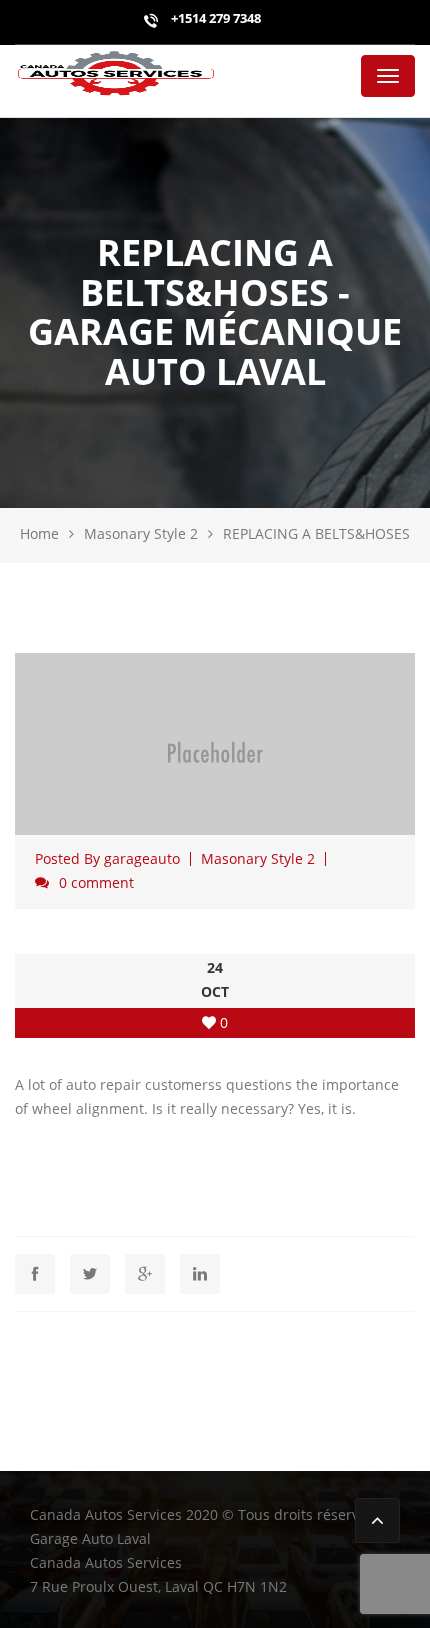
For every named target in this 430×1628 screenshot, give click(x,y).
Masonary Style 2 (141, 533)
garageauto (142, 858)
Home (39, 533)
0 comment (96, 882)
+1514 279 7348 (214, 18)
